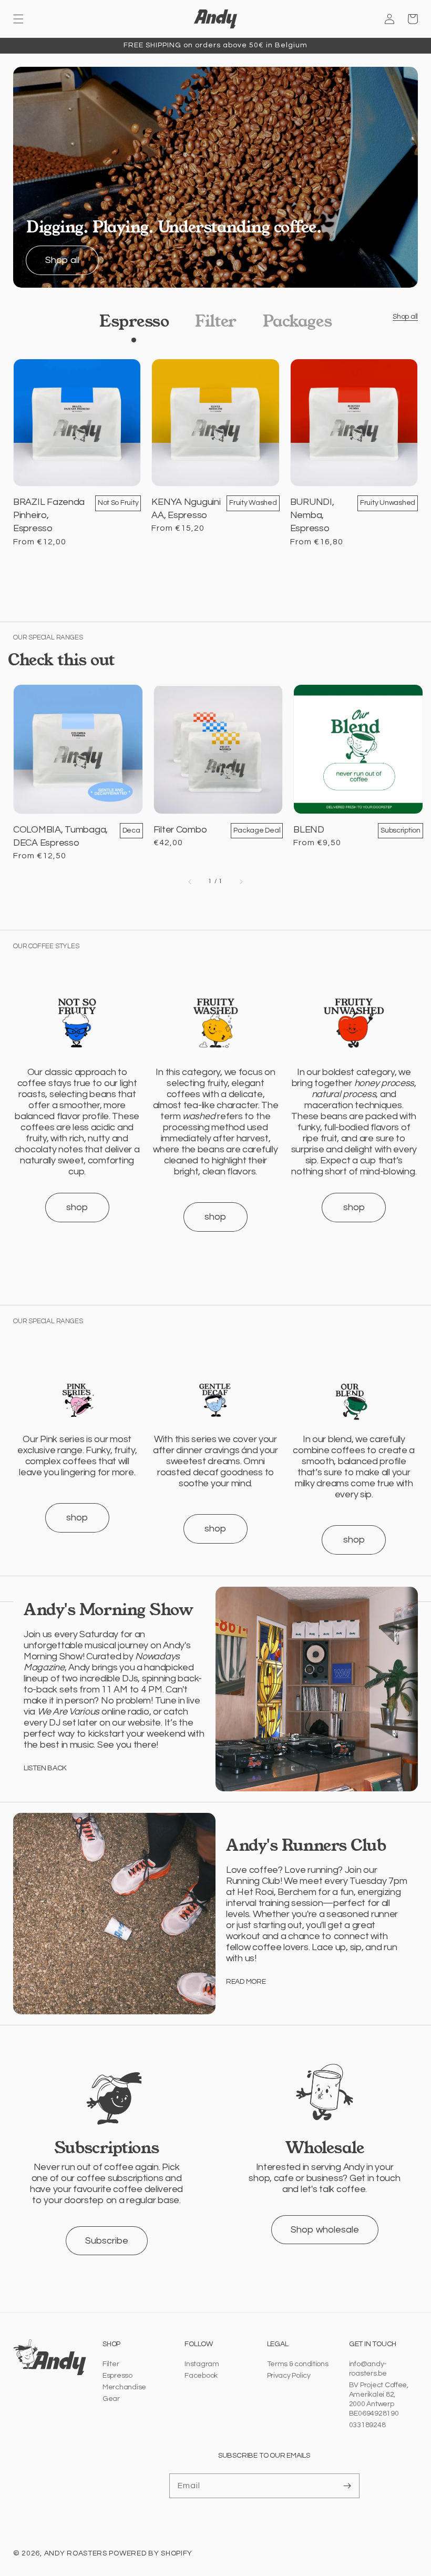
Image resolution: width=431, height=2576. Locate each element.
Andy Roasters (76, 2553)
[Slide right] (241, 881)
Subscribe (107, 2241)
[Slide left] (190, 881)
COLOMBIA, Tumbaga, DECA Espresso (60, 836)
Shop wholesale (325, 2230)
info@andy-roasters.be (368, 2369)
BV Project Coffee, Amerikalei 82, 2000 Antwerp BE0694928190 (379, 2399)
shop (77, 1207)
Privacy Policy (289, 2376)
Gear (111, 2399)
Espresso (117, 2376)
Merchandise (124, 2387)
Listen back (45, 1768)
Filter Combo (180, 830)
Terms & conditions (298, 2364)
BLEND (309, 830)
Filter (111, 2364)
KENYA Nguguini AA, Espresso (186, 509)
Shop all (62, 260)
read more (246, 1982)
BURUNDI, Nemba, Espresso (312, 515)
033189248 (367, 2425)
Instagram (202, 2364)
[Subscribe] (347, 2486)
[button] (18, 19)
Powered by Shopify (151, 2553)
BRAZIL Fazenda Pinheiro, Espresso (49, 515)
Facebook (201, 2376)
